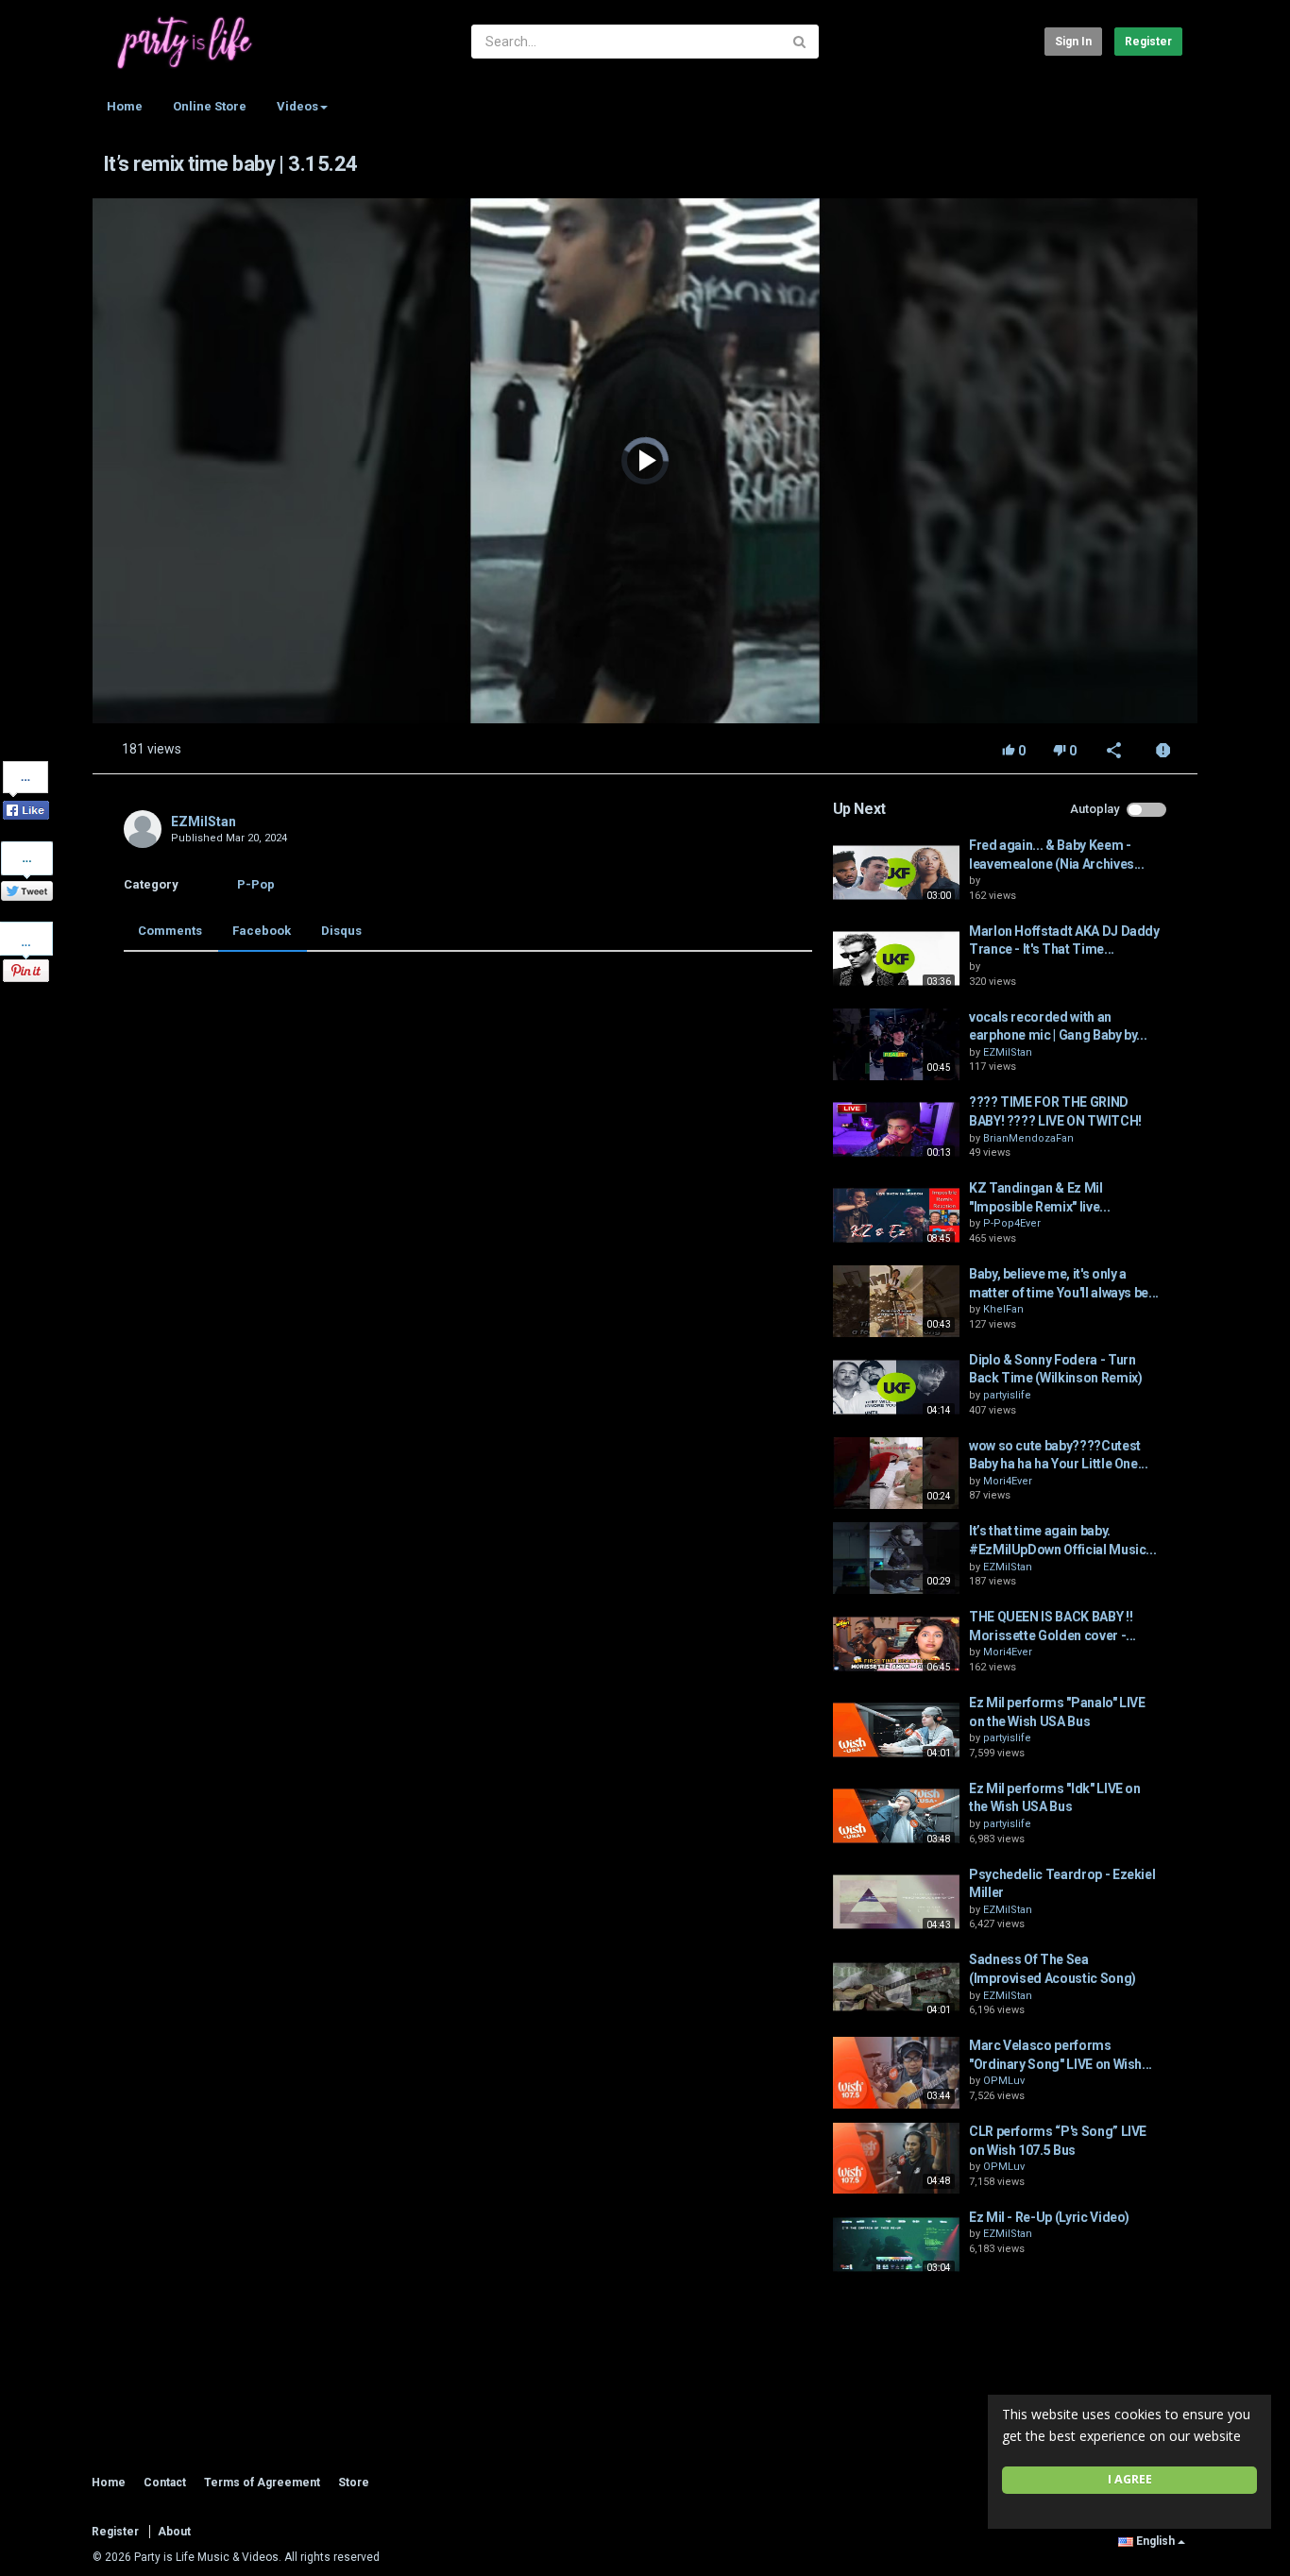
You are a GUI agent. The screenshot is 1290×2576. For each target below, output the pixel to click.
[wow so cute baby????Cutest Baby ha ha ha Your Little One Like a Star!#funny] (896, 1473)
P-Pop (256, 884)
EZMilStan (204, 822)
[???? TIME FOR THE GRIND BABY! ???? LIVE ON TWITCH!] (896, 1129)
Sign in (1073, 42)
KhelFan (1003, 1309)
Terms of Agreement (262, 2483)
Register (1148, 42)
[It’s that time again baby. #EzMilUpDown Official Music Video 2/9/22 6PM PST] (896, 1558)
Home (125, 106)
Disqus (341, 931)
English (1155, 2541)
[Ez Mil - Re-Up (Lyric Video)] (896, 2245)
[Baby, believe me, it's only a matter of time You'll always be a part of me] (896, 1301)
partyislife (1007, 1395)
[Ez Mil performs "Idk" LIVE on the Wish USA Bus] (896, 1816)
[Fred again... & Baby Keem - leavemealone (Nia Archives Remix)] (896, 873)
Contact (165, 2483)
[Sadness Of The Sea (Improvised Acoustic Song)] (896, 1987)
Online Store (210, 106)
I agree (1130, 2479)
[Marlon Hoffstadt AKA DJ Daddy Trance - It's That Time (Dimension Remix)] (896, 958)
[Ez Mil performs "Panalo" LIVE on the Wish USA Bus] (896, 1730)
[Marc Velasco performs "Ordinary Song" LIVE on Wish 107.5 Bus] (896, 2073)
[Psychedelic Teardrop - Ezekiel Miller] (896, 1902)
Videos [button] (297, 106)
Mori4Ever (1008, 1481)
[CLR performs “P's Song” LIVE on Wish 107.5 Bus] (896, 2159)
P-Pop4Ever (1012, 1223)
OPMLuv (1004, 2081)
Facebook (262, 931)
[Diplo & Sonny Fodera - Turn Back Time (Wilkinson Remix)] (896, 1387)
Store (354, 2483)
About (174, 2532)
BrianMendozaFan (1028, 1138)
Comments (170, 931)
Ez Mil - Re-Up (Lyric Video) (1049, 2217)
